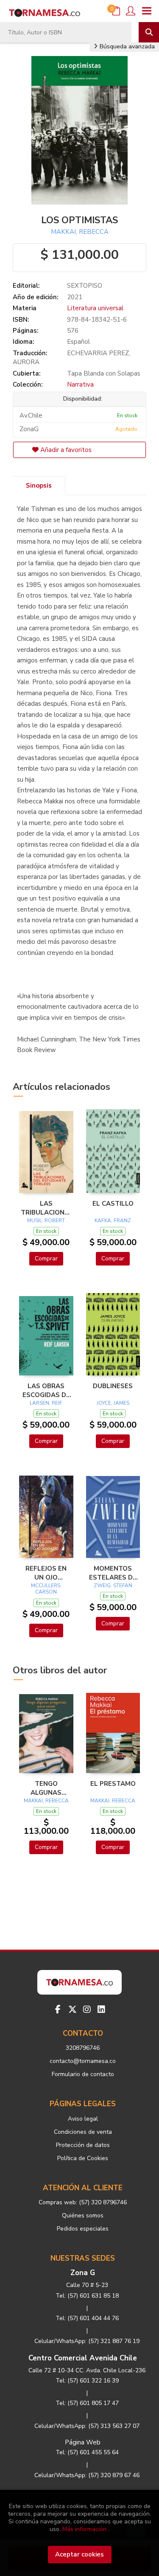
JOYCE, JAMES (113, 1403)
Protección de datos (83, 2145)
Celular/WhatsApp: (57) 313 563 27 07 (87, 2426)
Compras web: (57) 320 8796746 (83, 2202)
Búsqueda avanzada (126, 46)
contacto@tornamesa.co (83, 2061)
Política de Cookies (83, 2158)
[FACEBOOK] (58, 2009)
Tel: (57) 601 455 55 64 (87, 2452)
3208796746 (83, 2048)
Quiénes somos (83, 2215)
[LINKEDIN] (101, 2009)
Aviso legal (83, 2119)
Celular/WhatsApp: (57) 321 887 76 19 (87, 2341)
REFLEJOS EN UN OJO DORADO (46, 1573)
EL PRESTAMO (113, 1784)
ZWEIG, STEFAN (113, 1585)
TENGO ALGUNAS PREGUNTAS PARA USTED (46, 1788)
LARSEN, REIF (46, 1403)
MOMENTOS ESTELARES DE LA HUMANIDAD (113, 1573)
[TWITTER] (73, 2009)
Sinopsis (39, 485)
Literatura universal (95, 308)
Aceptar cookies (79, 2554)
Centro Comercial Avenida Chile (83, 2358)
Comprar (46, 1259)
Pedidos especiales (83, 2229)
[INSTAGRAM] (87, 2009)
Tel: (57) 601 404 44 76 (87, 2318)
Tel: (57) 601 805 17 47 (87, 2403)
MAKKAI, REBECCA (80, 232)
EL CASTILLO (113, 1204)
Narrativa (80, 384)
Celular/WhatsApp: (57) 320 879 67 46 (87, 2475)
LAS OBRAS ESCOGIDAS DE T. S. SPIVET (46, 1390)
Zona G (83, 2273)
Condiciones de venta (83, 2132)
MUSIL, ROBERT (46, 1221)
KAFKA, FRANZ (113, 1221)
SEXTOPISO (85, 286)
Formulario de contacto (83, 2074)
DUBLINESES (113, 1386)
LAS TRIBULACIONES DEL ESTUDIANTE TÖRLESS (46, 1208)
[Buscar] (149, 32)
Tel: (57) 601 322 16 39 (87, 2381)
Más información (84, 2529)
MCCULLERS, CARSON (46, 1589)
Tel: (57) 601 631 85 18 (87, 2296)
